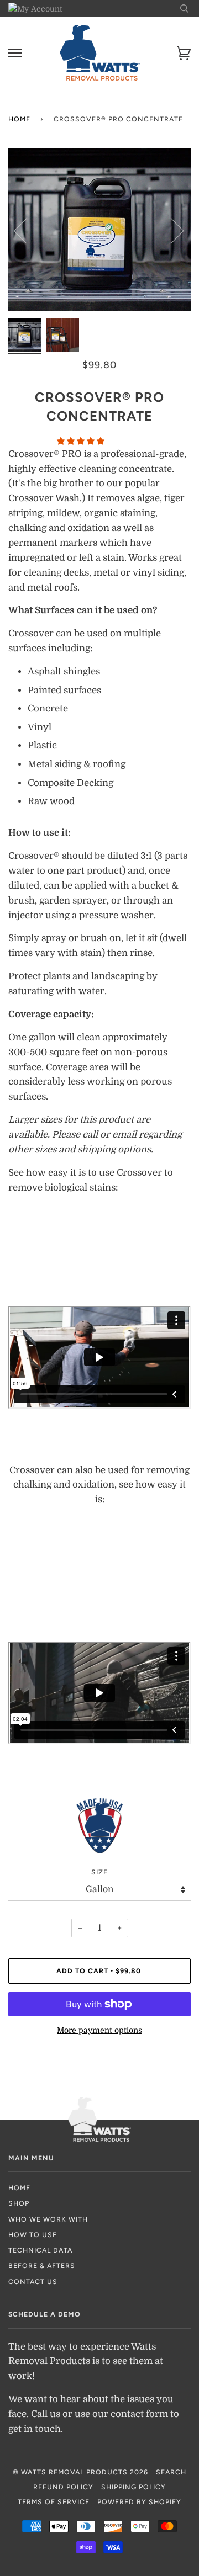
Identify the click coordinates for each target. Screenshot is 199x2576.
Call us (46, 2414)
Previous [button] (27, 230)
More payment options (99, 2030)
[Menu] (15, 53)
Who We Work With (48, 2219)
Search (171, 2472)
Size (99, 1872)
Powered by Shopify (139, 2502)
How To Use (33, 2235)
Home (19, 119)
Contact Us (33, 2282)
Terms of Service (54, 2502)
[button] (82, 441)
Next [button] (171, 230)
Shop (19, 2203)
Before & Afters (42, 2266)
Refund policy (63, 2487)
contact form (139, 2414)
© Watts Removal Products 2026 (80, 2472)
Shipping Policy (133, 2487)
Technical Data (40, 2250)
